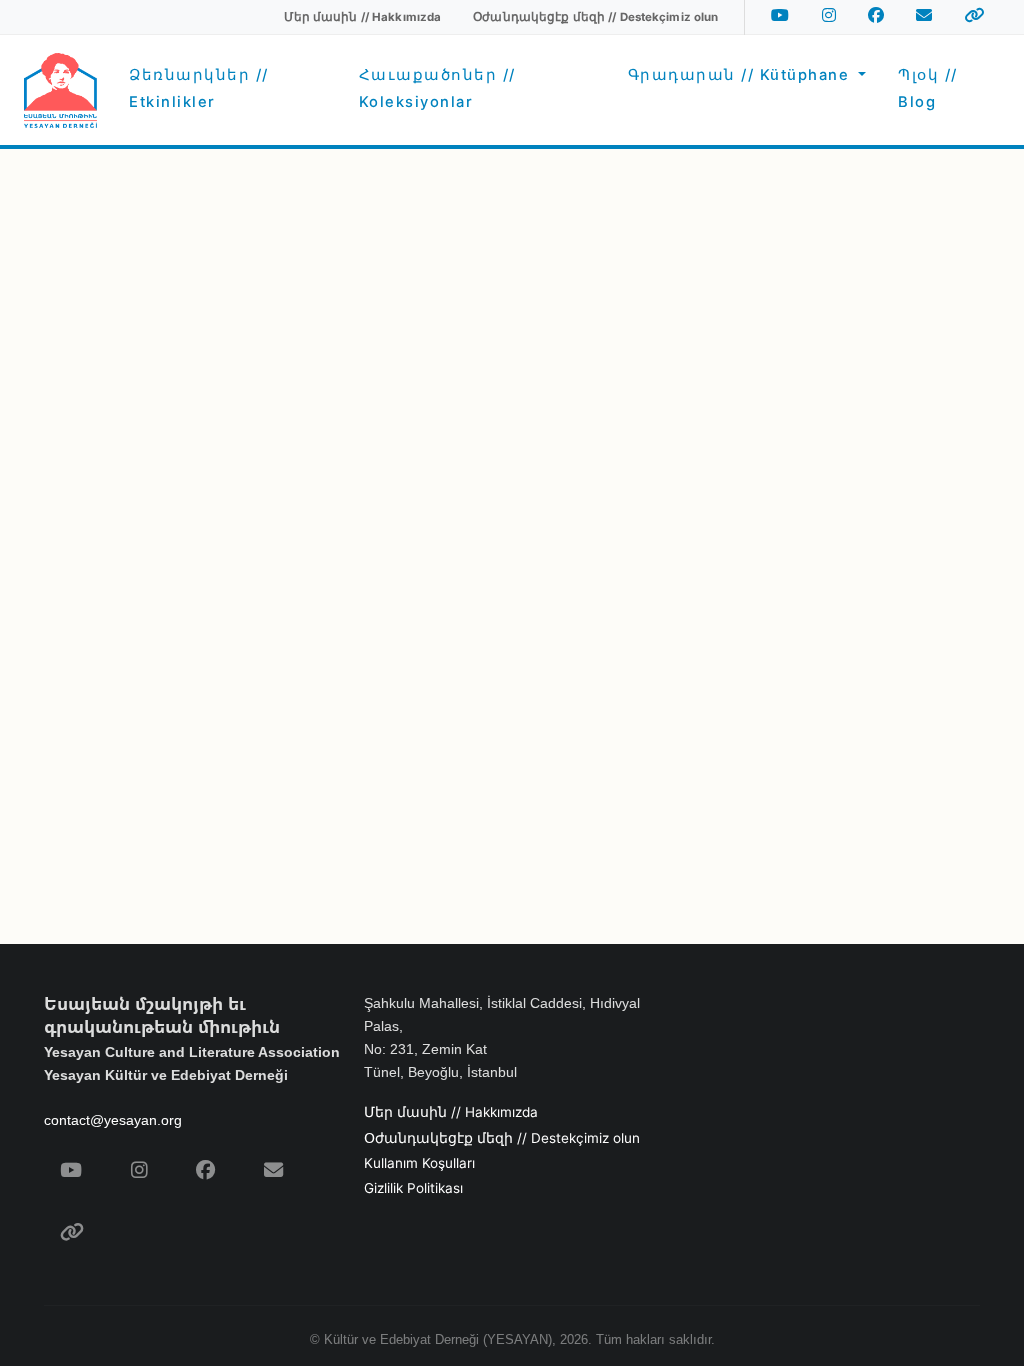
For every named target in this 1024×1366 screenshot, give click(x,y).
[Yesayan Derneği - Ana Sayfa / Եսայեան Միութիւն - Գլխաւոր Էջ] (60, 90)
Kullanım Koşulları (419, 1163)
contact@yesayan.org (113, 1120)
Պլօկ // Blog (928, 88)
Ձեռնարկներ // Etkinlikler (199, 88)
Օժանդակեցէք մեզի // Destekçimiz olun (502, 1138)
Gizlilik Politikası (413, 1188)
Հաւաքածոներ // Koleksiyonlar (437, 88)
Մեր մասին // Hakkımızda (451, 1112)
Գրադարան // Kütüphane (741, 75)
